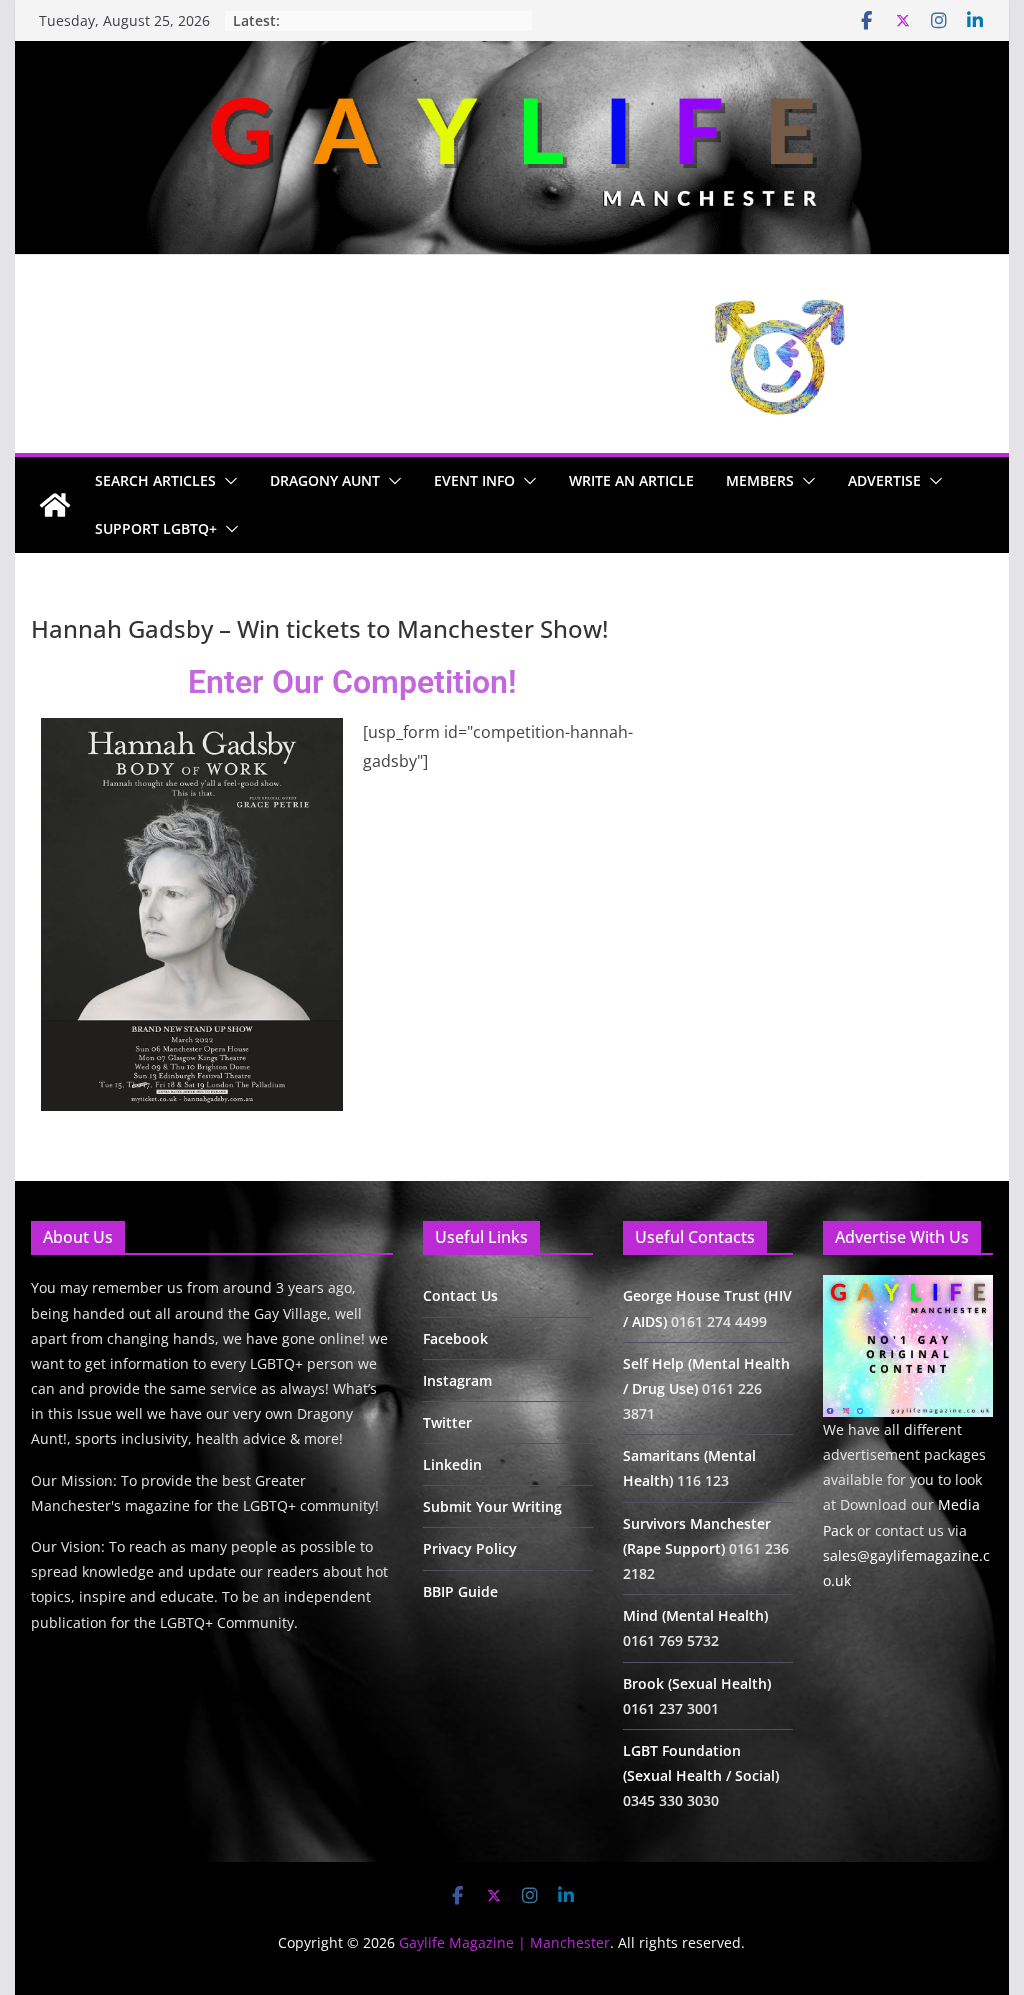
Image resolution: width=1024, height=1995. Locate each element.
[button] (227, 481)
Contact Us (460, 1295)
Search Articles (155, 480)
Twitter (447, 1422)
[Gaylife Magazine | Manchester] (511, 55)
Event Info (474, 480)
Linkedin (452, 1464)
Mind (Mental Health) (695, 1615)
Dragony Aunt (325, 480)
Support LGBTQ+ (156, 528)
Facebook (455, 1338)
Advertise (884, 480)
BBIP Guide (460, 1591)
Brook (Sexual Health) (697, 1683)
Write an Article (631, 480)
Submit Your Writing (492, 1506)
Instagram (457, 1380)
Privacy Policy (470, 1548)
